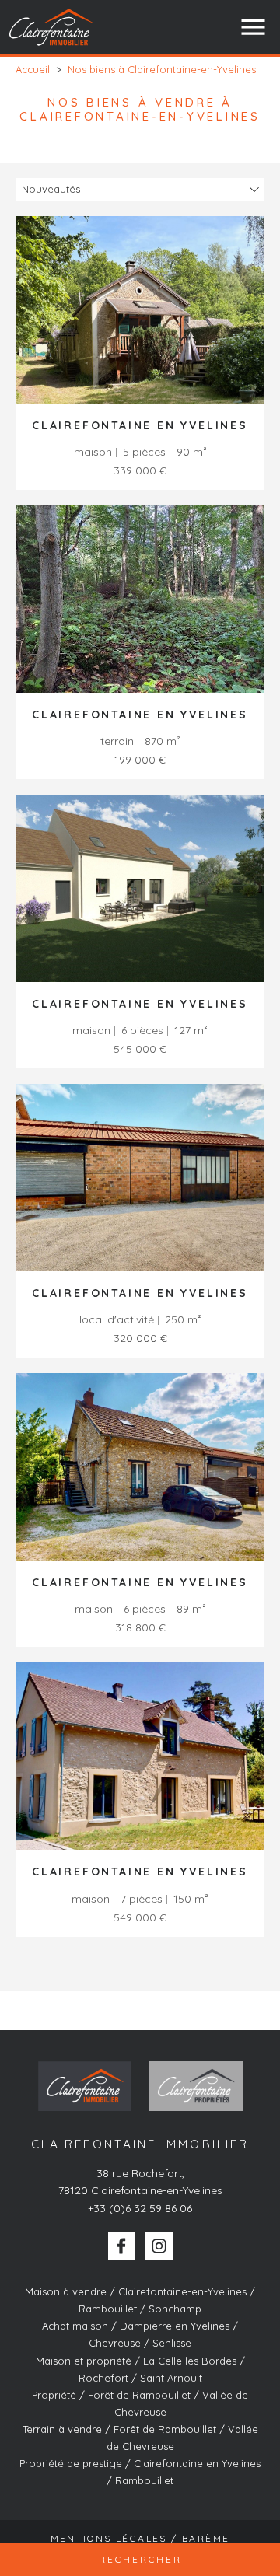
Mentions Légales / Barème (140, 2538)
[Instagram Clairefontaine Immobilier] (159, 2246)
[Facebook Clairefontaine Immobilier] (122, 2246)
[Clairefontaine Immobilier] (52, 27)
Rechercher (140, 2559)
